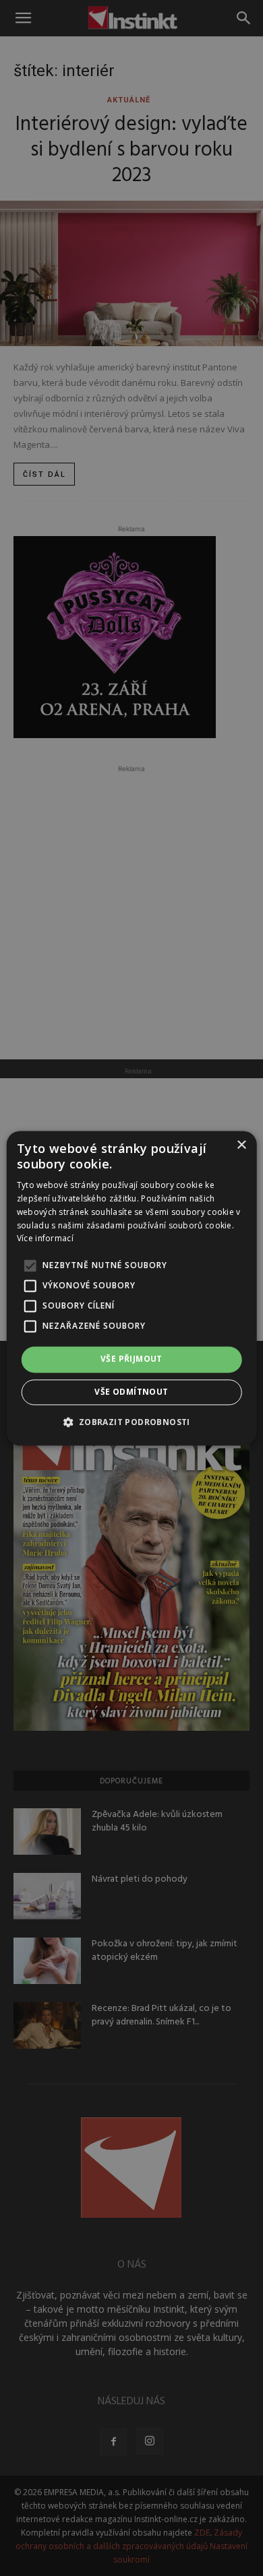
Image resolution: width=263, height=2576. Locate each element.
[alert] (131, 1288)
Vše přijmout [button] (131, 1359)
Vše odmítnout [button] (131, 1392)
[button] (131, 1422)
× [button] (241, 1145)
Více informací (45, 1239)
